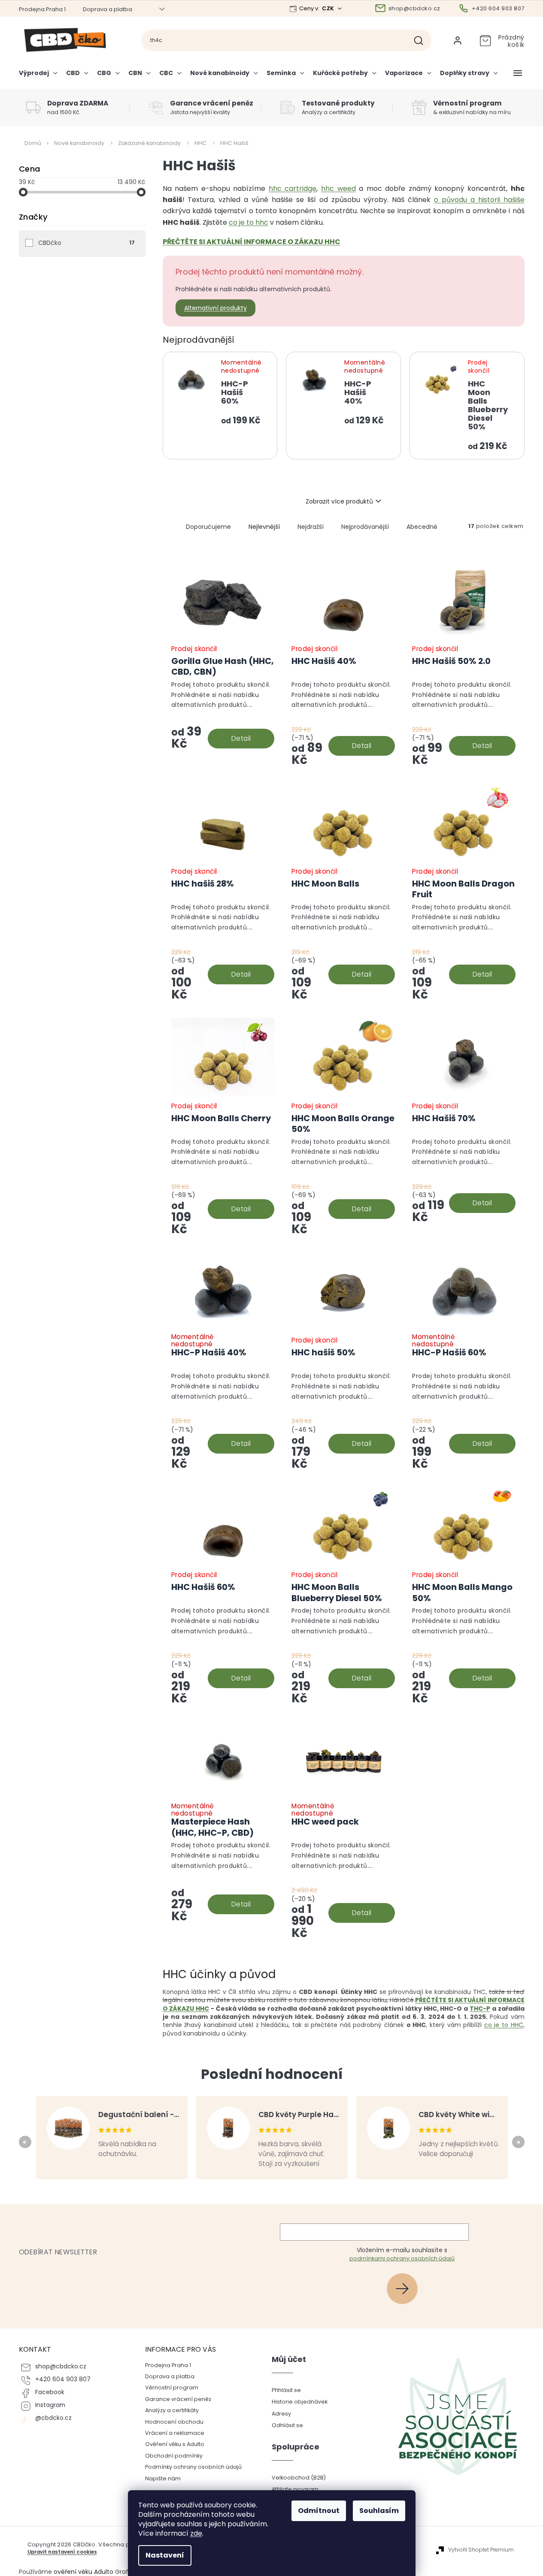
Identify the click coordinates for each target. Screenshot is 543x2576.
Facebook (50, 2392)
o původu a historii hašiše (479, 200)
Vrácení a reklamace (175, 2433)
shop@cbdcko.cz (61, 2366)
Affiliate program (295, 2489)
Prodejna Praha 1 (42, 9)
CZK (329, 8)
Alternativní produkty (215, 308)
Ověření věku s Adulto (175, 2444)
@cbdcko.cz (53, 2418)
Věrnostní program (172, 2387)
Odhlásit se (287, 2425)
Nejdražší (311, 527)
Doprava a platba (108, 9)
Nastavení (165, 2555)
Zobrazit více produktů (339, 501)
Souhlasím (379, 2511)
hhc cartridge (293, 189)
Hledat (422, 40)
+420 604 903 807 (63, 2379)
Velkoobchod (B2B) (299, 2478)
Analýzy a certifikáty (172, 2410)
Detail (241, 738)
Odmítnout (319, 2511)
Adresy (281, 2414)
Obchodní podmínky (174, 2456)
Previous (26, 2142)
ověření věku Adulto (83, 2572)
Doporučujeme (208, 527)
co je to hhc (249, 222)
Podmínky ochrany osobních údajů (193, 2467)
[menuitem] (40, 76)
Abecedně (422, 527)
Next (520, 2142)
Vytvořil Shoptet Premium (481, 2550)
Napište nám (163, 2478)
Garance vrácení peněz (178, 2399)
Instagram (50, 2405)
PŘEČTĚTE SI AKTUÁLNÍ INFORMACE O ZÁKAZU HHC (252, 242)
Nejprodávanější (365, 527)
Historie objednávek (300, 2402)
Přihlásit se (405, 2288)
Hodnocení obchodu (174, 2422)
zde (196, 2533)
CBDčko (86, 243)
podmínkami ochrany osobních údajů (402, 2258)
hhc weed (338, 189)
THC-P (480, 2009)
